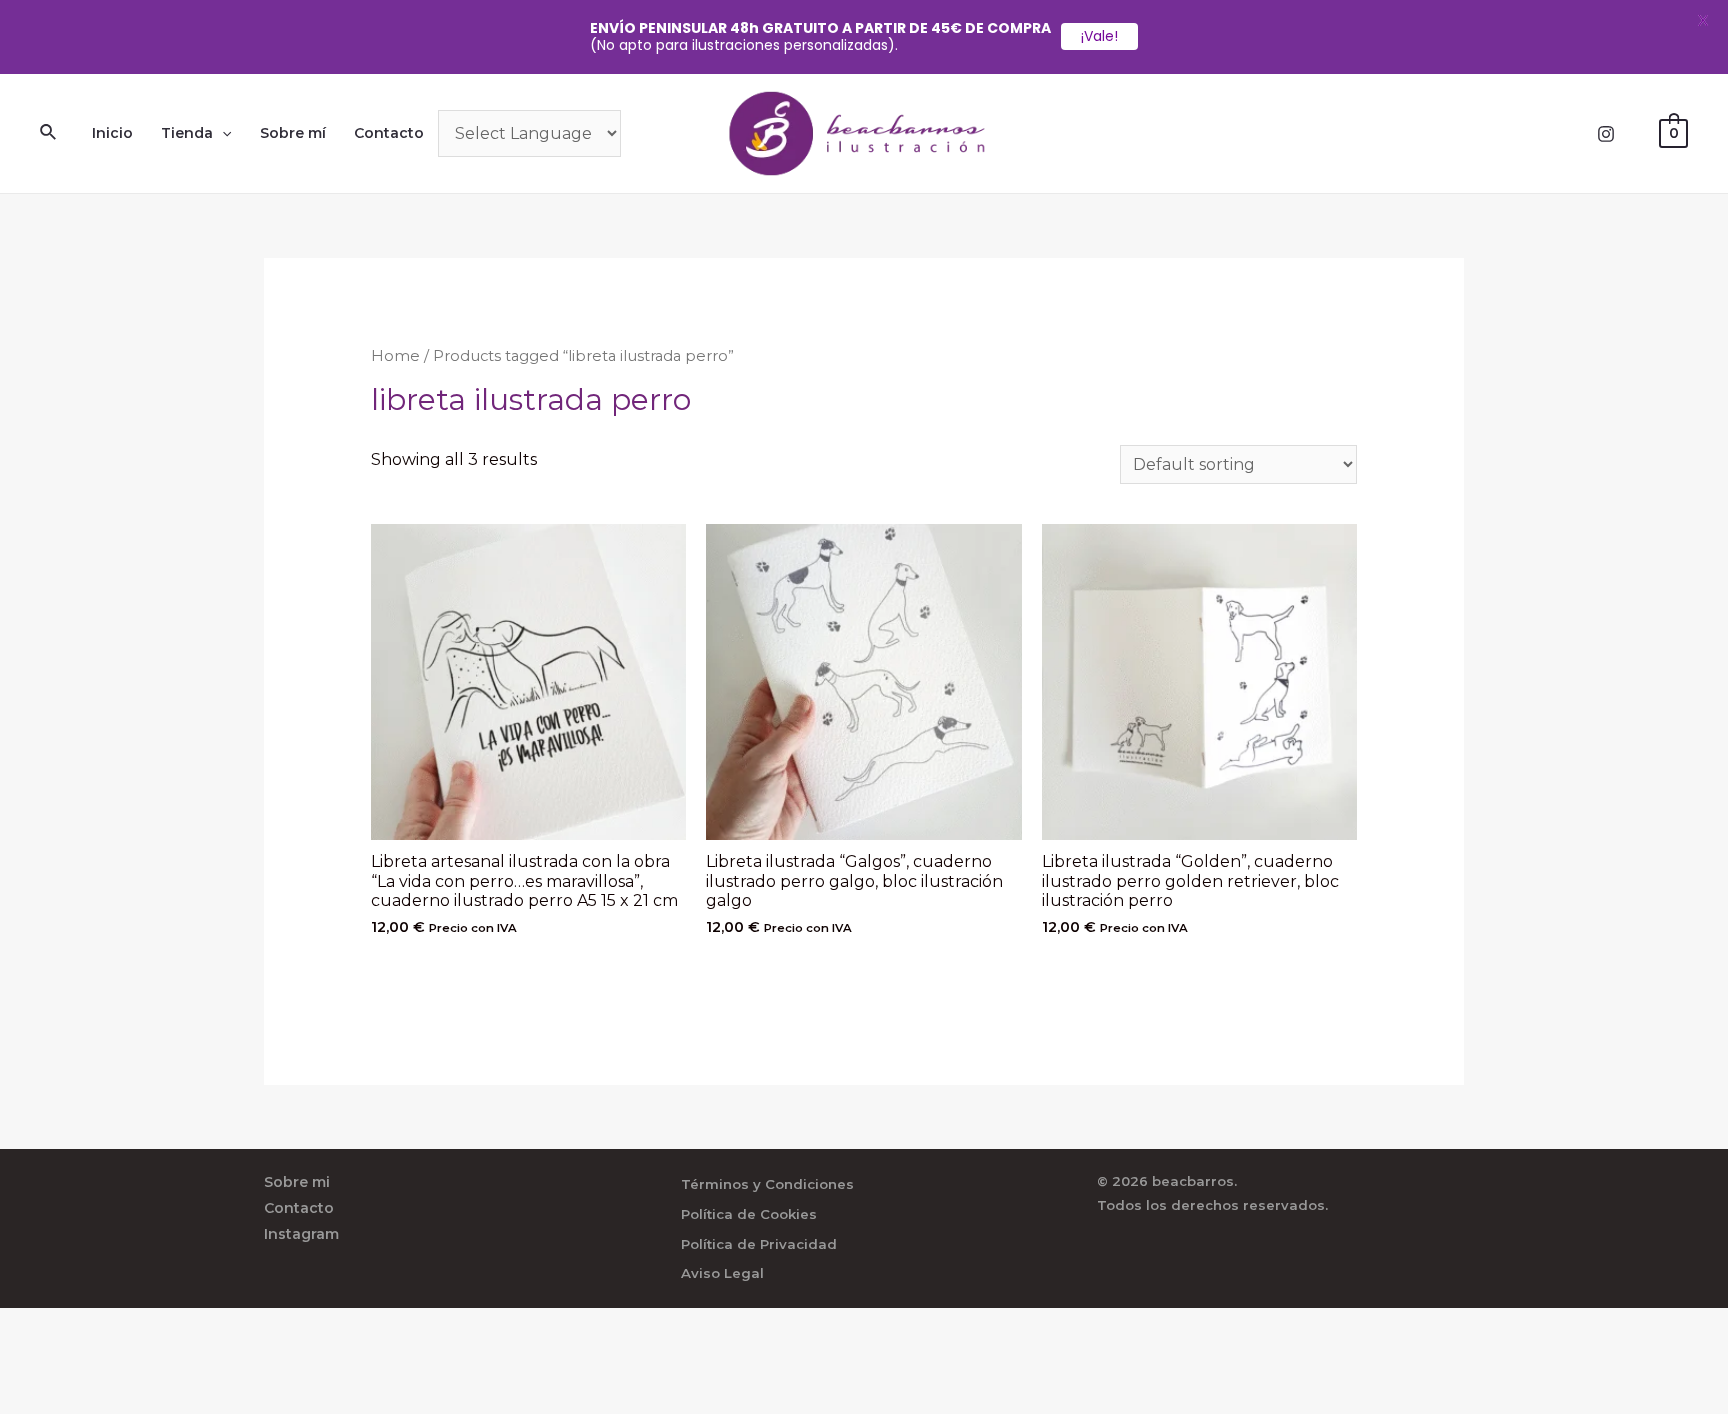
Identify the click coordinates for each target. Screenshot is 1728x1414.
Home (395, 356)
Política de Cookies (749, 1214)
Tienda (187, 133)
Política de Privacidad (759, 1244)
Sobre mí (293, 133)
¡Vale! (1099, 36)
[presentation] (222, 133)
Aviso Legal (722, 1273)
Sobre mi (297, 1182)
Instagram (301, 1234)
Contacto (389, 133)
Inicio (112, 133)
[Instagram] (1606, 134)
